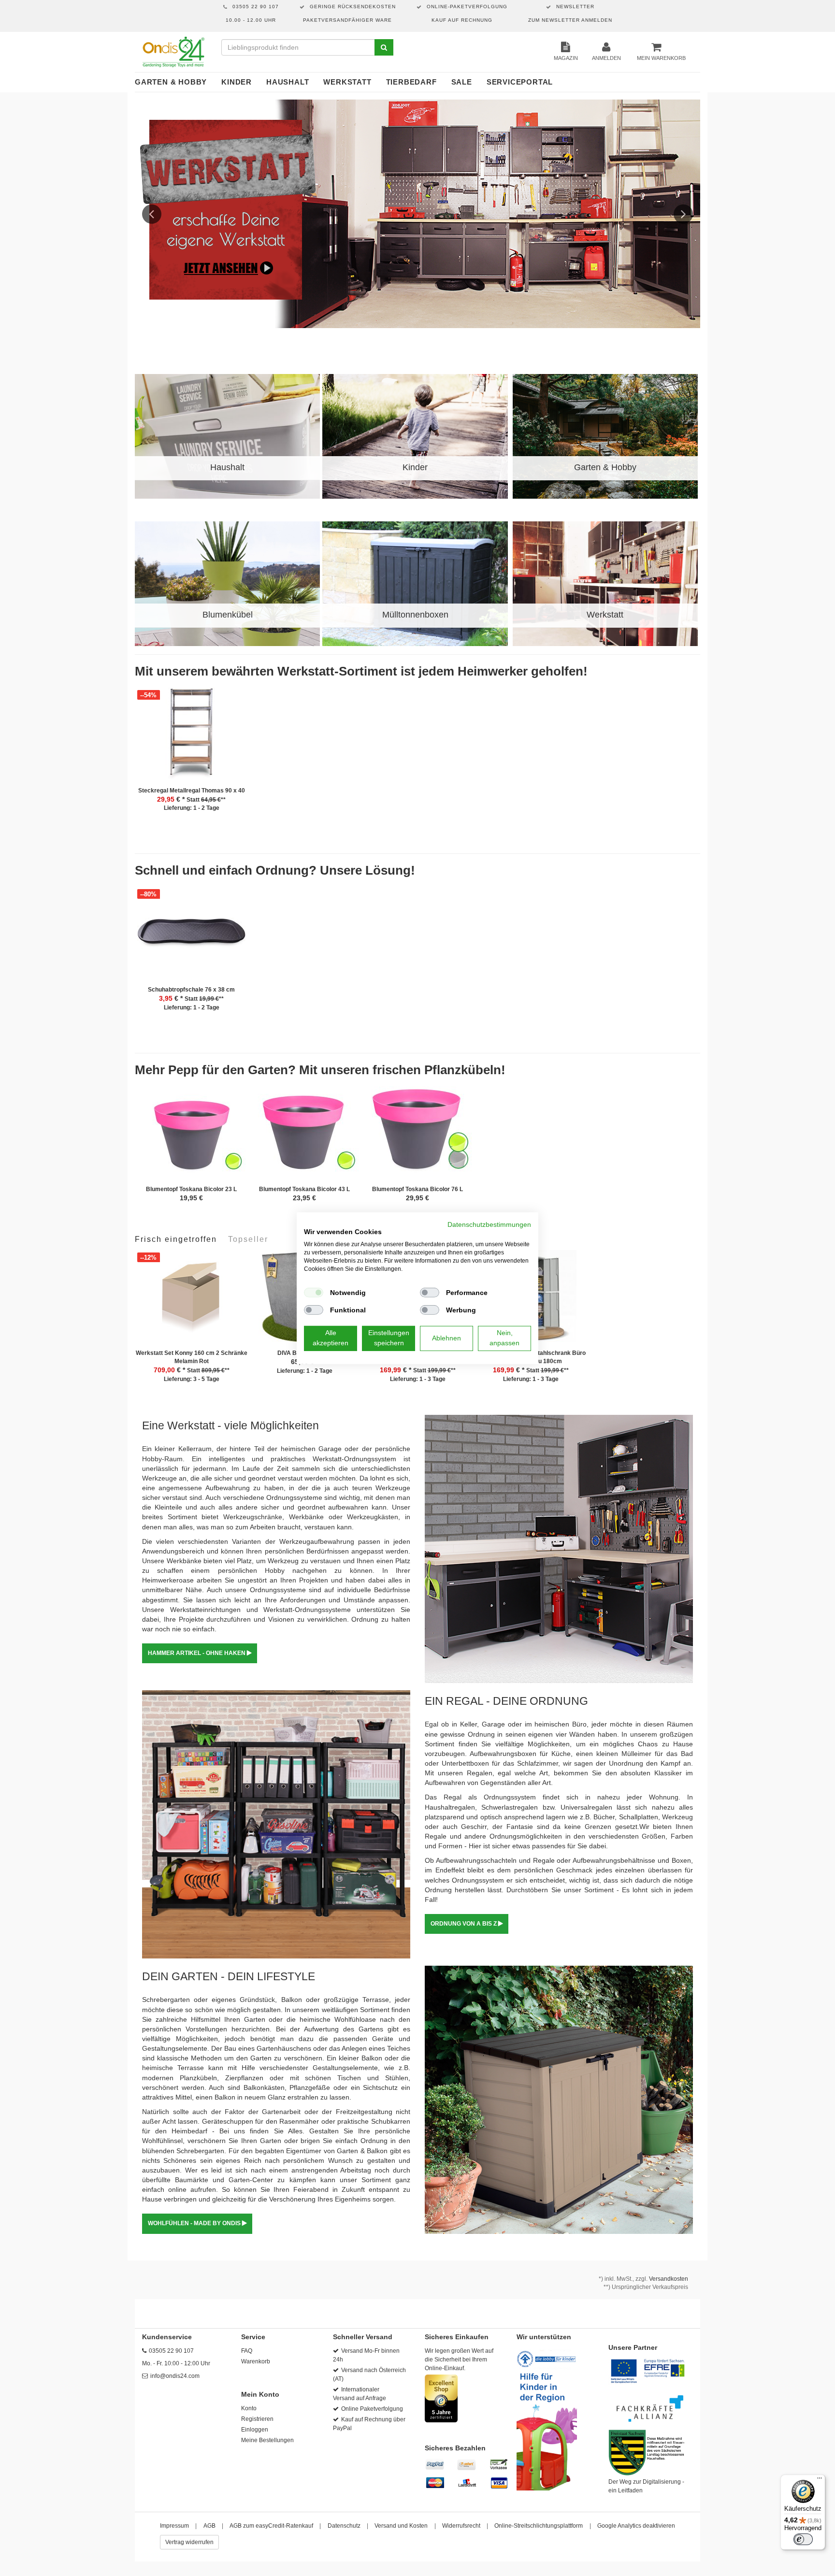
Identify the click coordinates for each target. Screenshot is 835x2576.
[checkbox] (314, 1293)
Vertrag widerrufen (189, 2542)
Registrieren (257, 2419)
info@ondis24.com (175, 2376)
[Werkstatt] (417, 214)
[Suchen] (384, 47)
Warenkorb (256, 2361)
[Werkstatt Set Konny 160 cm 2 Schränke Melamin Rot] (191, 1300)
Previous (152, 214)
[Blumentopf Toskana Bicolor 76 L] (417, 1136)
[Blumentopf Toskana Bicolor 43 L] (304, 1136)
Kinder (237, 82)
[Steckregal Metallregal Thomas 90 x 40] (191, 737)
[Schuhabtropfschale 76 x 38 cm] (191, 936)
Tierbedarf (411, 82)
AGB (209, 2526)
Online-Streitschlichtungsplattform (539, 2526)
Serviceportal (520, 82)
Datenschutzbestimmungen (489, 1224)
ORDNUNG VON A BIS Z (464, 1924)
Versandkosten (669, 2279)
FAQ (247, 2351)
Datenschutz (344, 2526)
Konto (249, 2408)
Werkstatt (347, 82)
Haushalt (288, 82)
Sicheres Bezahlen (455, 2448)
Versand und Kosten (401, 2526)
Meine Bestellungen (267, 2440)
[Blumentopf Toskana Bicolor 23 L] (191, 1136)
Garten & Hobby (171, 82)
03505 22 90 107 (171, 2351)
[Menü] (820, 2480)
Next (683, 214)
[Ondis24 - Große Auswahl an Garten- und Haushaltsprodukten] (173, 52)
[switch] (803, 2539)
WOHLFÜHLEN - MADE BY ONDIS (195, 2223)
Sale (462, 82)
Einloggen (255, 2430)
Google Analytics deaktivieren (636, 2526)
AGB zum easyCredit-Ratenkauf (271, 2526)
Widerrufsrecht (461, 2526)
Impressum (174, 2526)
